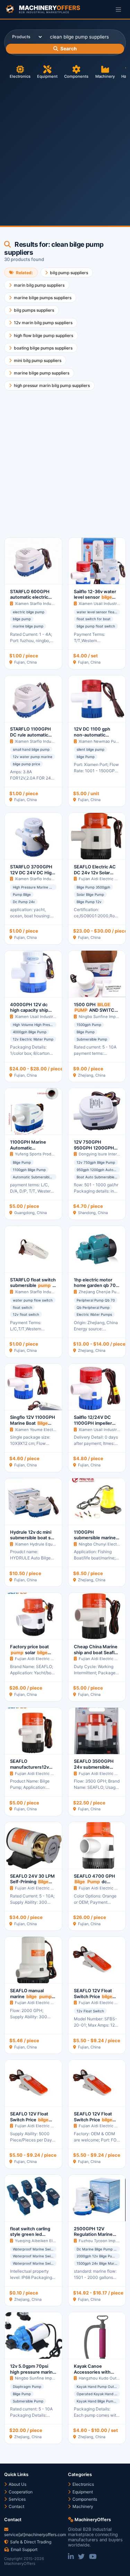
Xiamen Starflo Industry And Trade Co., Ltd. (55, 604)
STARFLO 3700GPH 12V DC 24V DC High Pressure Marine (32, 875)
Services (17, 2499)
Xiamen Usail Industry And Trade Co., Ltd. (53, 1017)
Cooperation (20, 2492)
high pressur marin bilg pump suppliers (52, 385)
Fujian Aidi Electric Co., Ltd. (104, 879)
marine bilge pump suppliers (42, 373)
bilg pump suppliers (69, 273)
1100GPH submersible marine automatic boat (96, 1541)
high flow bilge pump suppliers (44, 335)
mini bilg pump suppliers (38, 360)
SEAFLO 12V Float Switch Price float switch (94, 1996)
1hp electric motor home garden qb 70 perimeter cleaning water (95, 1289)
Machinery (105, 76)
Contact (16, 2506)
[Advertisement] (65, 149)
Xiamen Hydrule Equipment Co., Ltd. (49, 1544)
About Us (17, 2484)
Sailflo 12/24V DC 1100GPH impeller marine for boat (95, 1426)
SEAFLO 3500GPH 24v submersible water (94, 1767)
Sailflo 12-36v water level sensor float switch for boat (95, 600)
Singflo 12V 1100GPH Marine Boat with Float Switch (33, 1426)
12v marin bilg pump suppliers (43, 323)
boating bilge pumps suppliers (43, 348)
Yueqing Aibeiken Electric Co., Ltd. (47, 2241)
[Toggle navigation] (118, 9)
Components (76, 76)
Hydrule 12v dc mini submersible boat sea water (33, 1538)
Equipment (47, 76)
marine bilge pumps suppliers (43, 298)
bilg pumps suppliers (34, 310)
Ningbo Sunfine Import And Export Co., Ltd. (55, 2378)
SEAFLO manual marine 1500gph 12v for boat (33, 1996)
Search (68, 49)
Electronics (20, 76)
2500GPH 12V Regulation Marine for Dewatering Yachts (94, 2237)
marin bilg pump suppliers (39, 285)
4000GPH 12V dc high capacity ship (29, 1010)
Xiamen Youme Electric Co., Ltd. (44, 1430)
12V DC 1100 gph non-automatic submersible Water (96, 738)
